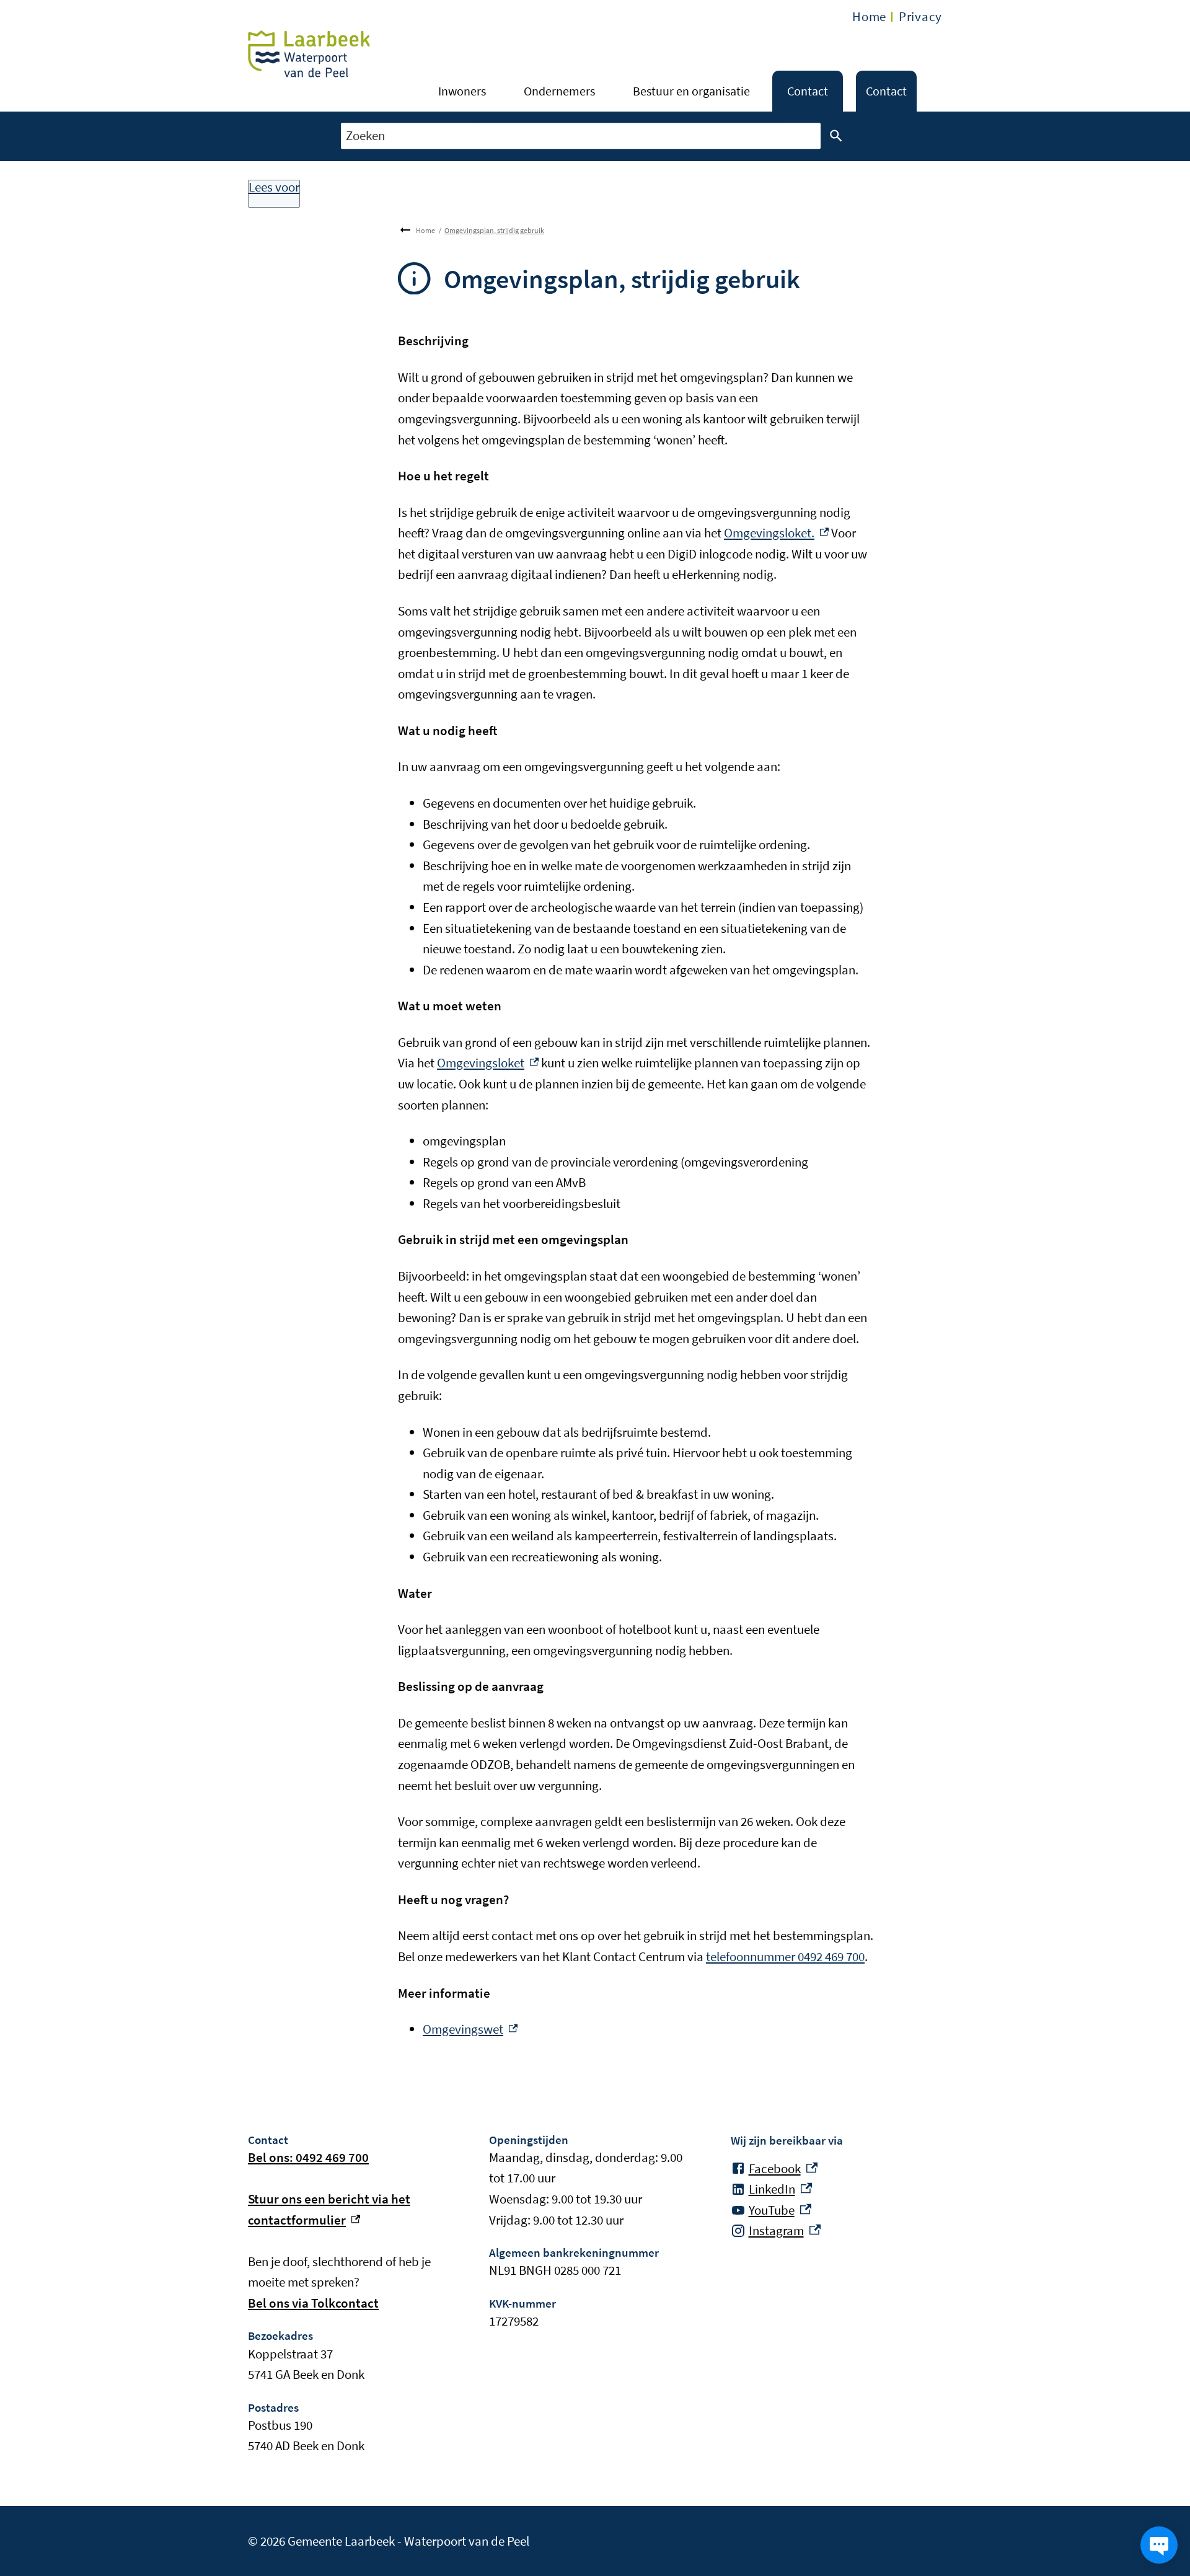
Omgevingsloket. (776, 533)
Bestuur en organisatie (691, 91)
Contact (808, 91)
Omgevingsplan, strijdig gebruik (494, 230)
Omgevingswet (470, 2029)
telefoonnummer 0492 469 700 (785, 1956)
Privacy (920, 16)
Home (869, 16)
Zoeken (836, 136)
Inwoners (462, 91)
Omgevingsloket (488, 1063)
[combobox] (581, 136)
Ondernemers (559, 91)
